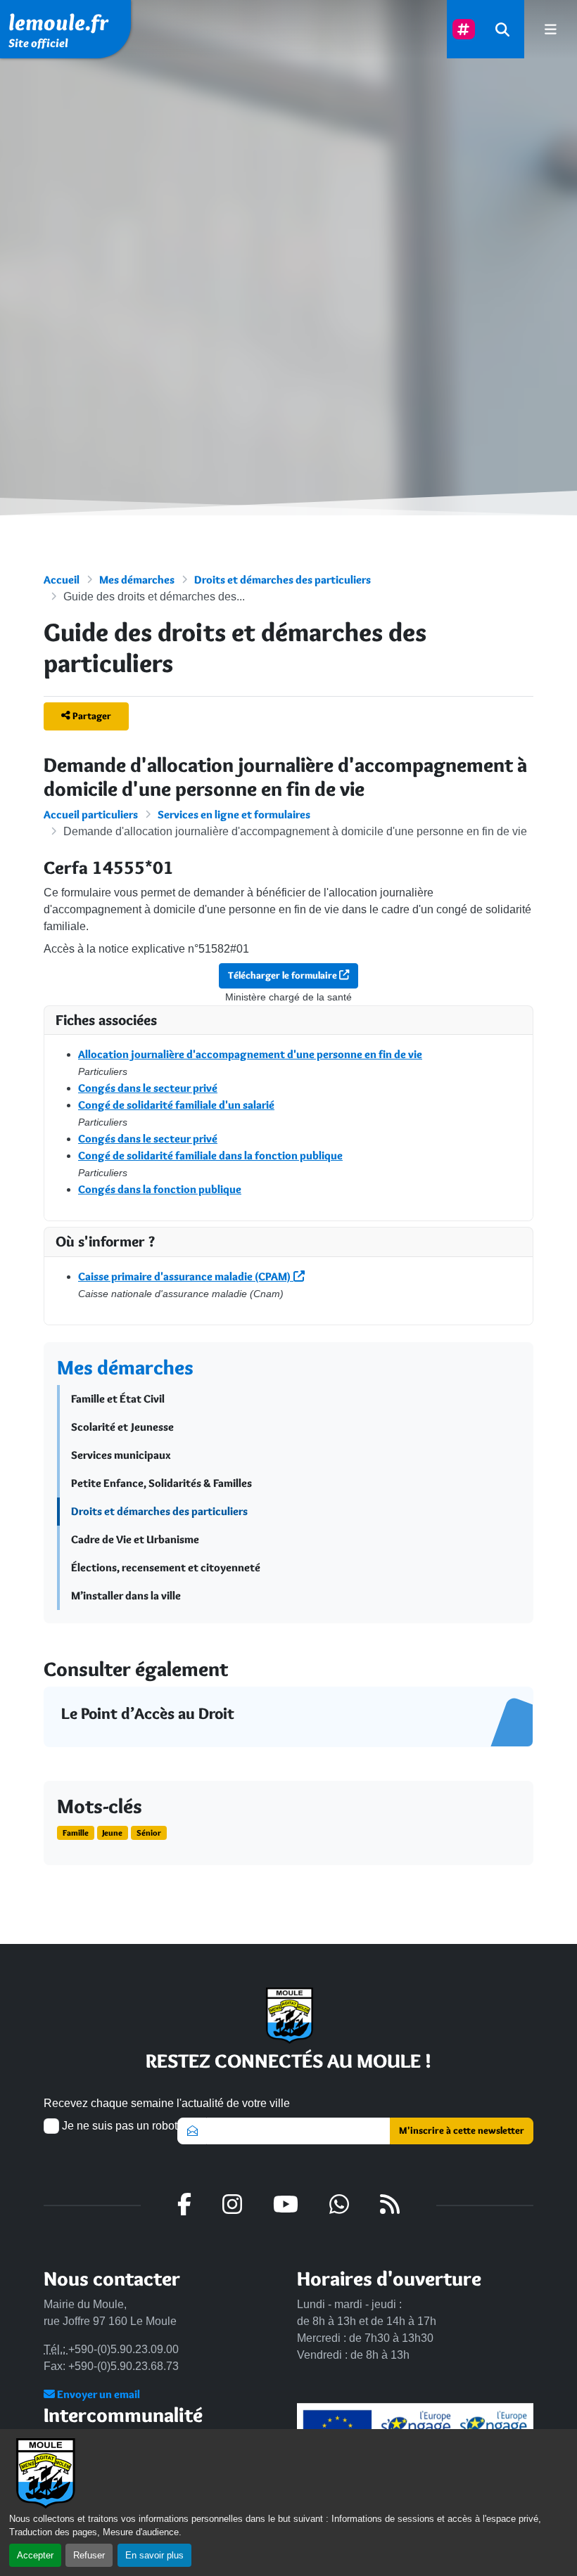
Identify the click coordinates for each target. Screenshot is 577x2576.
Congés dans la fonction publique (160, 1189)
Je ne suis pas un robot (118, 2126)
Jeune (112, 1833)
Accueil (62, 580)
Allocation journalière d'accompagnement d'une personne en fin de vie (250, 1054)
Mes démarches (137, 580)
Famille (76, 1833)
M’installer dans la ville (126, 1596)
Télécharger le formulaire (284, 975)
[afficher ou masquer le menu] (551, 29)
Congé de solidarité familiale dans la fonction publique (210, 1155)
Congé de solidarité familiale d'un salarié (176, 1105)
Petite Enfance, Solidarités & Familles (161, 1483)
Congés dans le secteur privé (148, 1088)
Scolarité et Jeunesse (122, 1427)
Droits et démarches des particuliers (283, 580)
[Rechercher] (502, 29)
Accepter (35, 2555)
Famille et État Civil (118, 1399)
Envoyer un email (97, 2394)
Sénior (149, 1833)
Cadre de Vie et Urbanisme (135, 1539)
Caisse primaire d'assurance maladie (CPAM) (186, 1276)
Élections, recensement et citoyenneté (166, 1567)
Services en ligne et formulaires (234, 814)
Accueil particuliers (91, 814)
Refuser (89, 2555)
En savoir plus (154, 2555)
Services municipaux (121, 1455)
